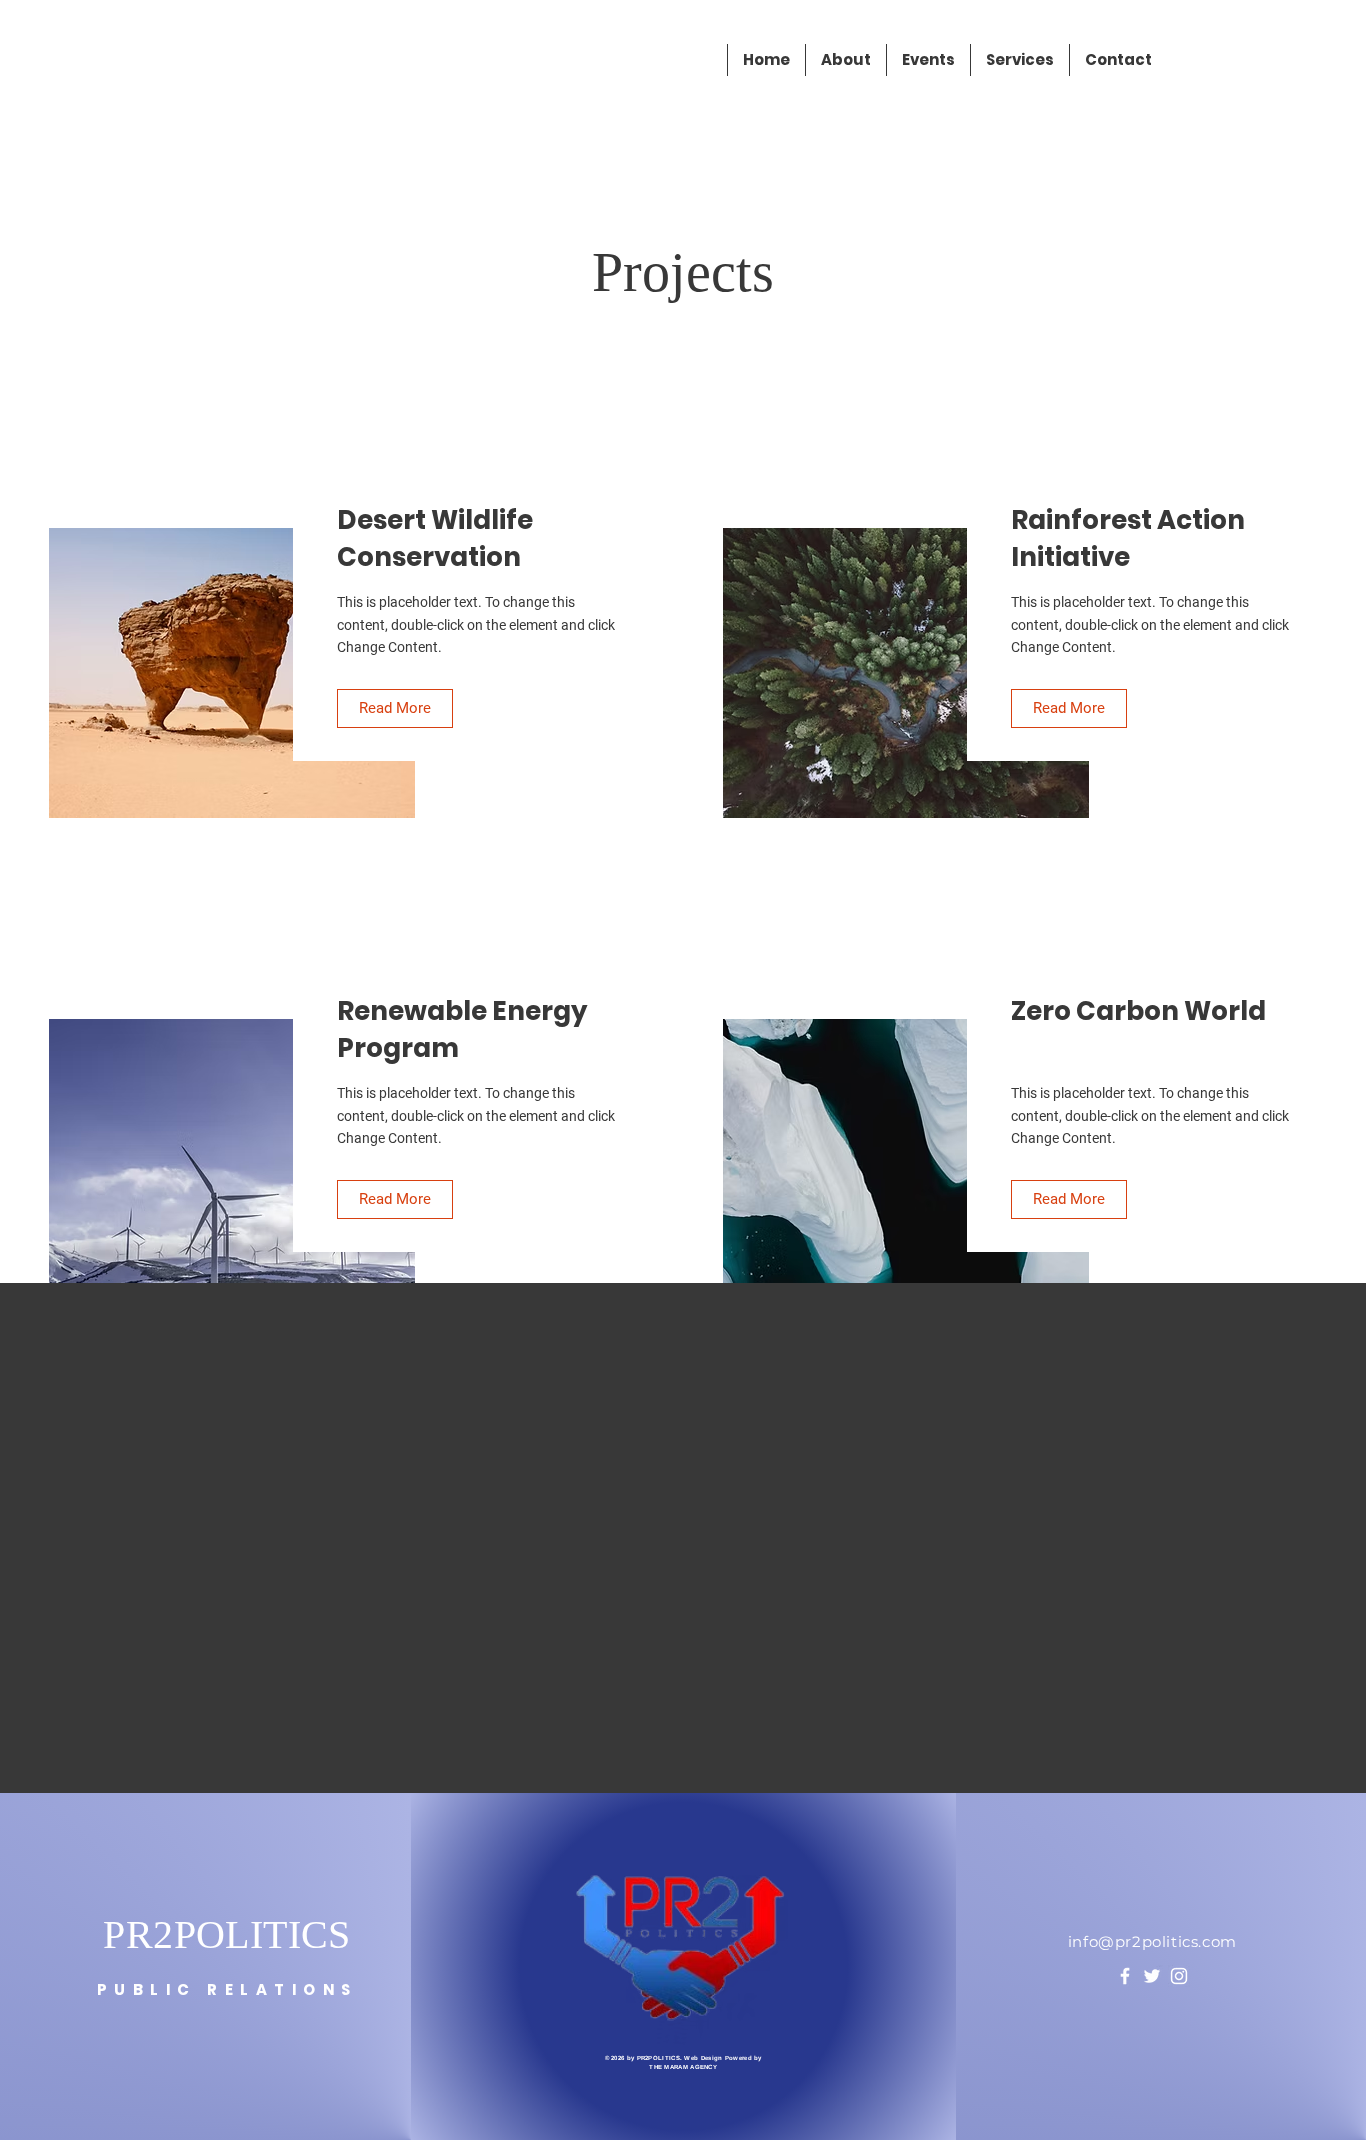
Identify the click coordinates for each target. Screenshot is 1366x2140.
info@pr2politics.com (1152, 1941)
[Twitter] (1152, 1976)
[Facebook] (1125, 1976)
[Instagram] (1179, 1976)
